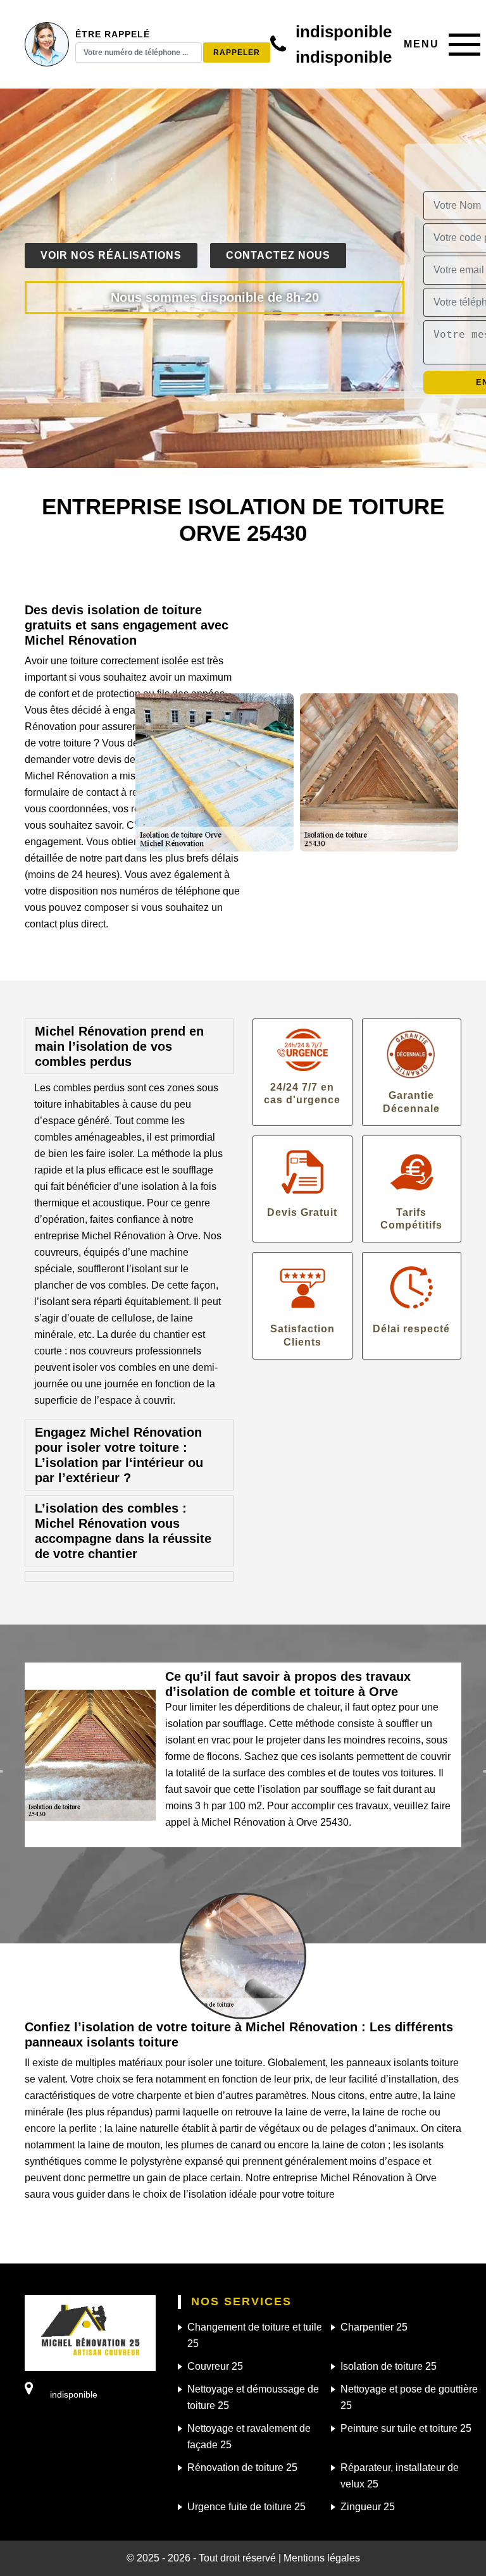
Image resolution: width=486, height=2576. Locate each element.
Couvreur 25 (215, 2366)
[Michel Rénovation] (90, 2332)
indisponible (344, 32)
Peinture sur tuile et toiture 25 (406, 2428)
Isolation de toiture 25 (389, 2366)
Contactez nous (278, 255)
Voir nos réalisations (111, 255)
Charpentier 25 (374, 2327)
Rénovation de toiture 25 (242, 2468)
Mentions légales (322, 2558)
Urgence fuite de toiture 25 (246, 2507)
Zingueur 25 (368, 2507)
